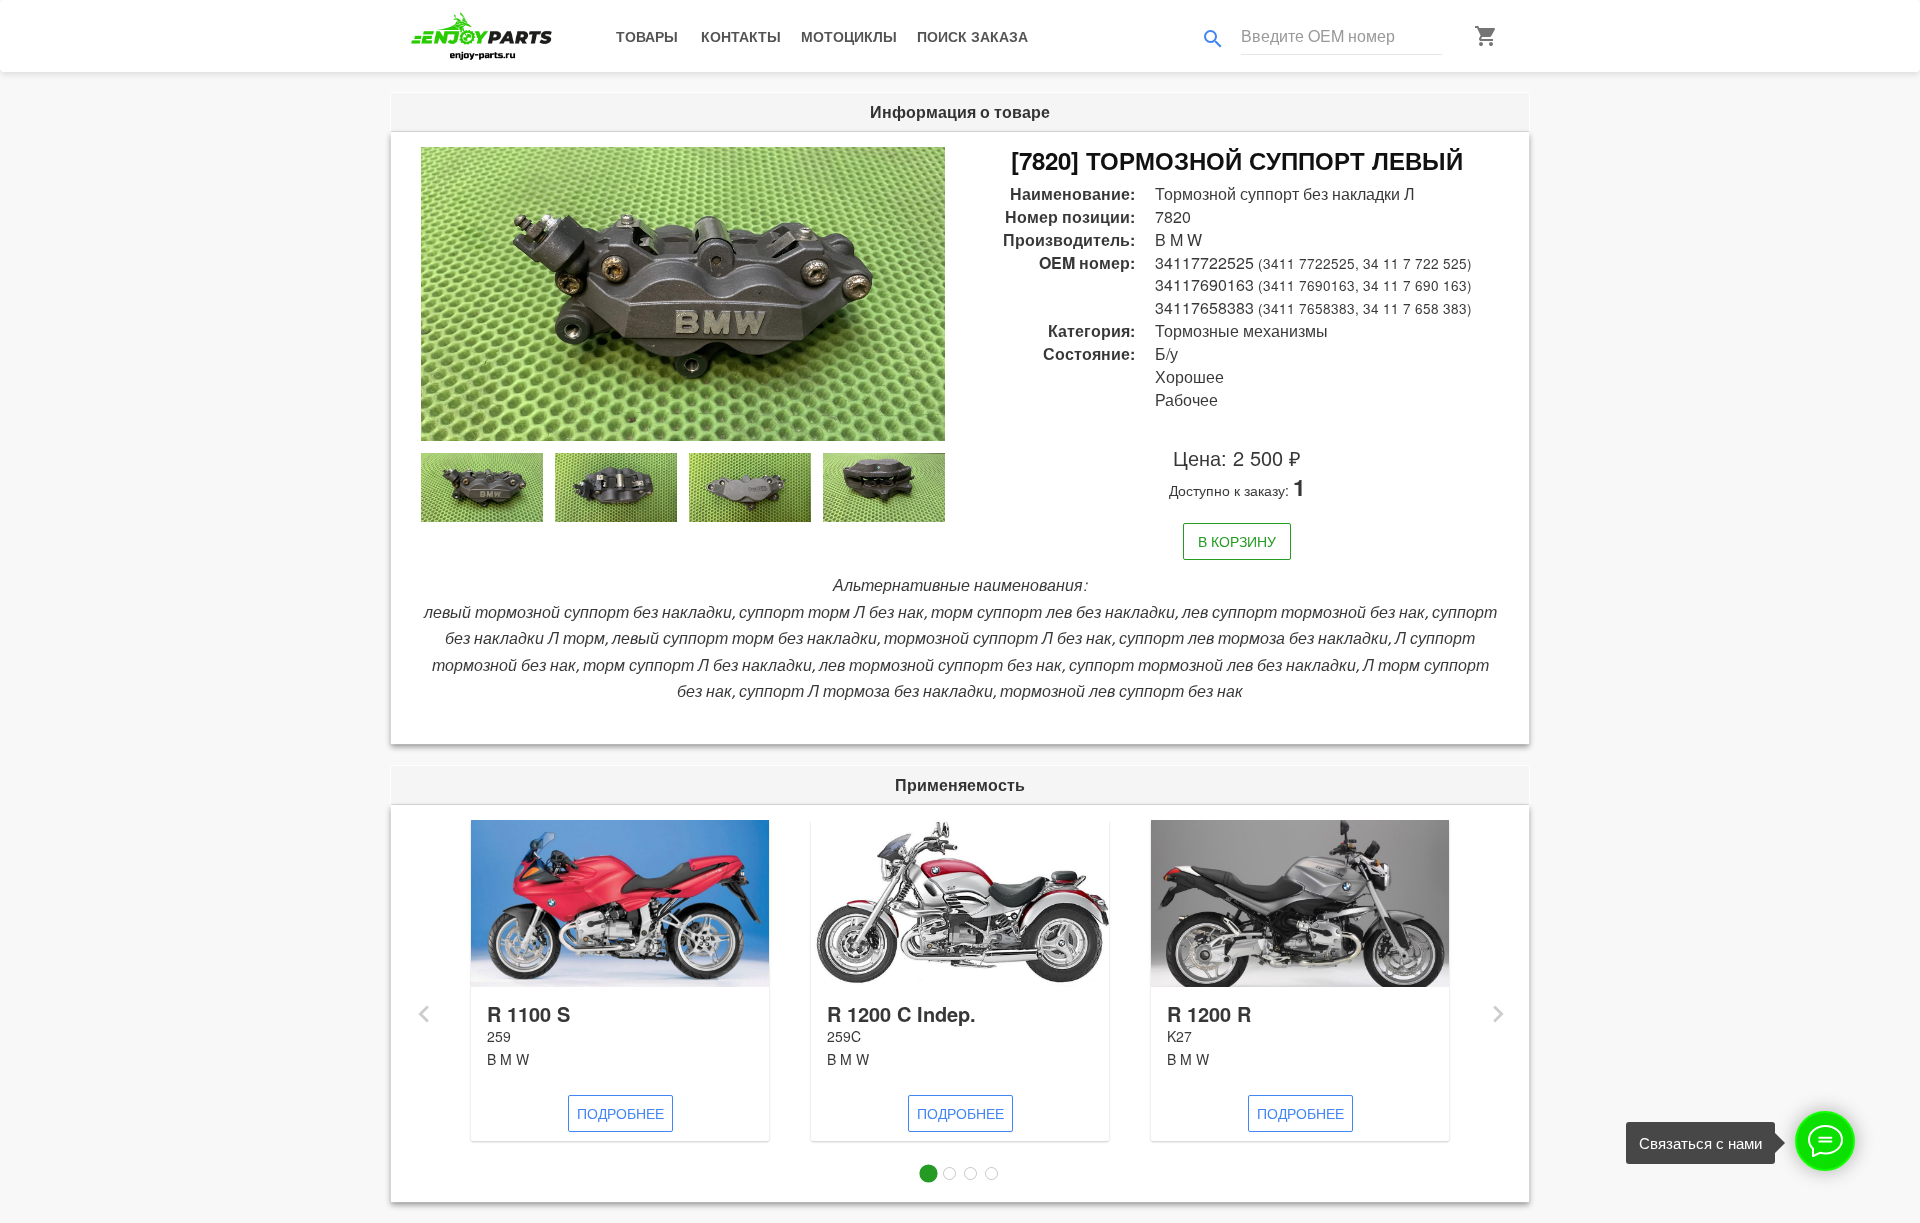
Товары (647, 36)
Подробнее (620, 1113)
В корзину (1237, 541)
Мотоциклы (849, 36)
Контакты (741, 36)
